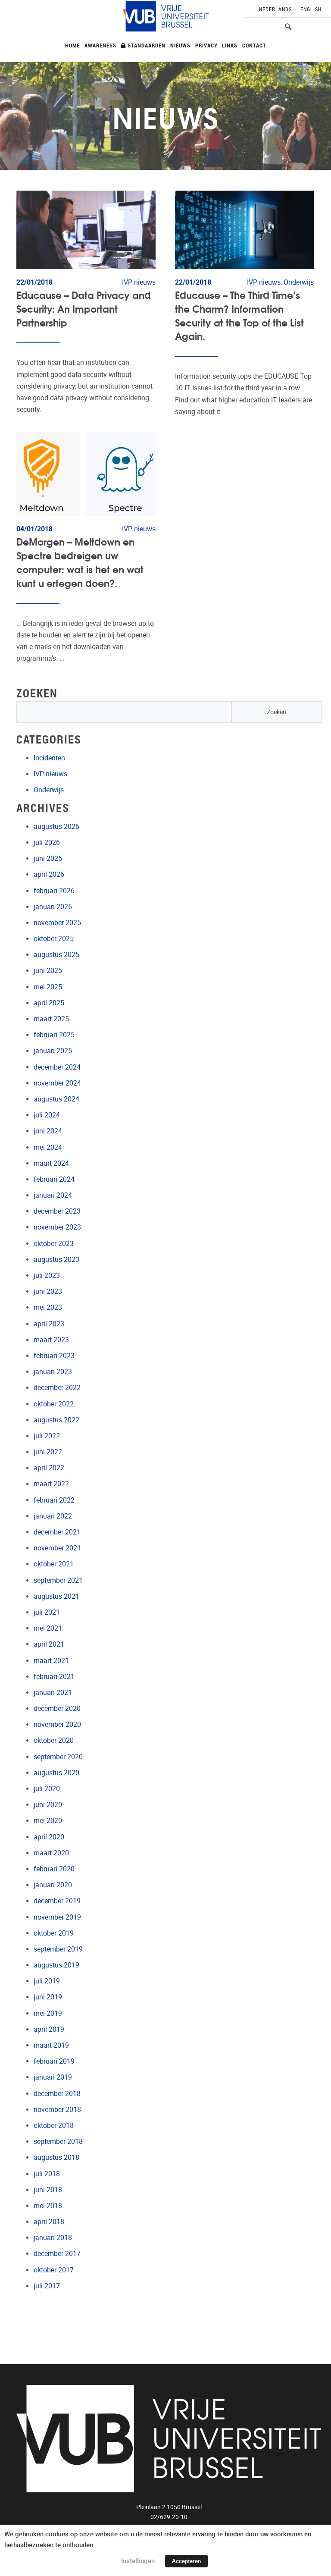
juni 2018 (48, 2190)
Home (72, 45)
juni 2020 (48, 1805)
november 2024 (57, 1083)
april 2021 (49, 1644)
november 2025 (57, 923)
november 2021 (57, 1548)
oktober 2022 (54, 1404)
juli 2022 (47, 1436)
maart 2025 (51, 1019)
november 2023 (57, 1227)
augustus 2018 (56, 2157)
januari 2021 (53, 1693)
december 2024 (57, 1067)
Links (230, 45)
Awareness (100, 45)
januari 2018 (53, 2238)
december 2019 (57, 1901)
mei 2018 (48, 2206)
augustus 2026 (56, 827)
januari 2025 (53, 1051)
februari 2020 (54, 1869)
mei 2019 (48, 2013)
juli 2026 (47, 842)
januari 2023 (53, 1372)
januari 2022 (53, 1516)
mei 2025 (48, 987)
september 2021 (58, 1580)
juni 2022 (48, 1452)
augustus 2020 (56, 1773)
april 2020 (49, 1837)
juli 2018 (47, 2174)
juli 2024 (47, 1115)
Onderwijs (49, 790)
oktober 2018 (54, 2126)
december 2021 (57, 1532)
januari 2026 (53, 907)
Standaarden (146, 45)
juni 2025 (48, 971)
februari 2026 (54, 891)
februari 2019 (54, 2061)
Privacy (206, 45)
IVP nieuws (50, 774)
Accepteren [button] (186, 2561)
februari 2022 (54, 1500)
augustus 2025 (56, 955)
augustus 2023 (56, 1260)
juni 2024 (48, 1131)
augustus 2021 (56, 1596)
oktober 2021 (54, 1564)
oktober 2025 (54, 939)
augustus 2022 (56, 1420)
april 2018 (49, 2222)
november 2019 (57, 1917)
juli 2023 (47, 1275)
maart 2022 (51, 1484)
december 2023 (57, 1211)
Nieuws (180, 45)
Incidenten (49, 758)
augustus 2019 (56, 1965)
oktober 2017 (54, 2270)
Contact (254, 45)
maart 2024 (51, 1163)
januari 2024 (53, 1195)
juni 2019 (48, 1997)
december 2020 (57, 1708)
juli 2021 (47, 1612)
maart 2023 (51, 1340)
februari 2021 (54, 1677)
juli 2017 (47, 2286)
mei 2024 (48, 1147)
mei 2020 (48, 1821)
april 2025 (49, 1003)
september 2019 (58, 1949)
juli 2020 (47, 1789)
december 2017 (57, 2254)
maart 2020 (51, 1853)
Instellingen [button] (138, 2561)
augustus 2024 (56, 1099)
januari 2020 (53, 1885)
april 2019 (49, 2029)
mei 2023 (48, 1307)
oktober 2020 (54, 1740)
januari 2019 (53, 2077)
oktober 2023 (54, 1244)
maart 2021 (51, 1661)
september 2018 (58, 2141)
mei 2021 (48, 1628)
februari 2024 (54, 1179)
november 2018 (57, 2110)
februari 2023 (54, 1356)
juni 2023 (48, 1291)
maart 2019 (51, 2045)
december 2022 (57, 1388)
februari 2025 (54, 1035)
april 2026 (49, 874)
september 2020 (58, 1757)
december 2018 (57, 2094)
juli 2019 (47, 1981)
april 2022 (49, 1468)
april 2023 (49, 1324)
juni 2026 (48, 858)
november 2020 (57, 1724)
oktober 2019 (54, 1933)
